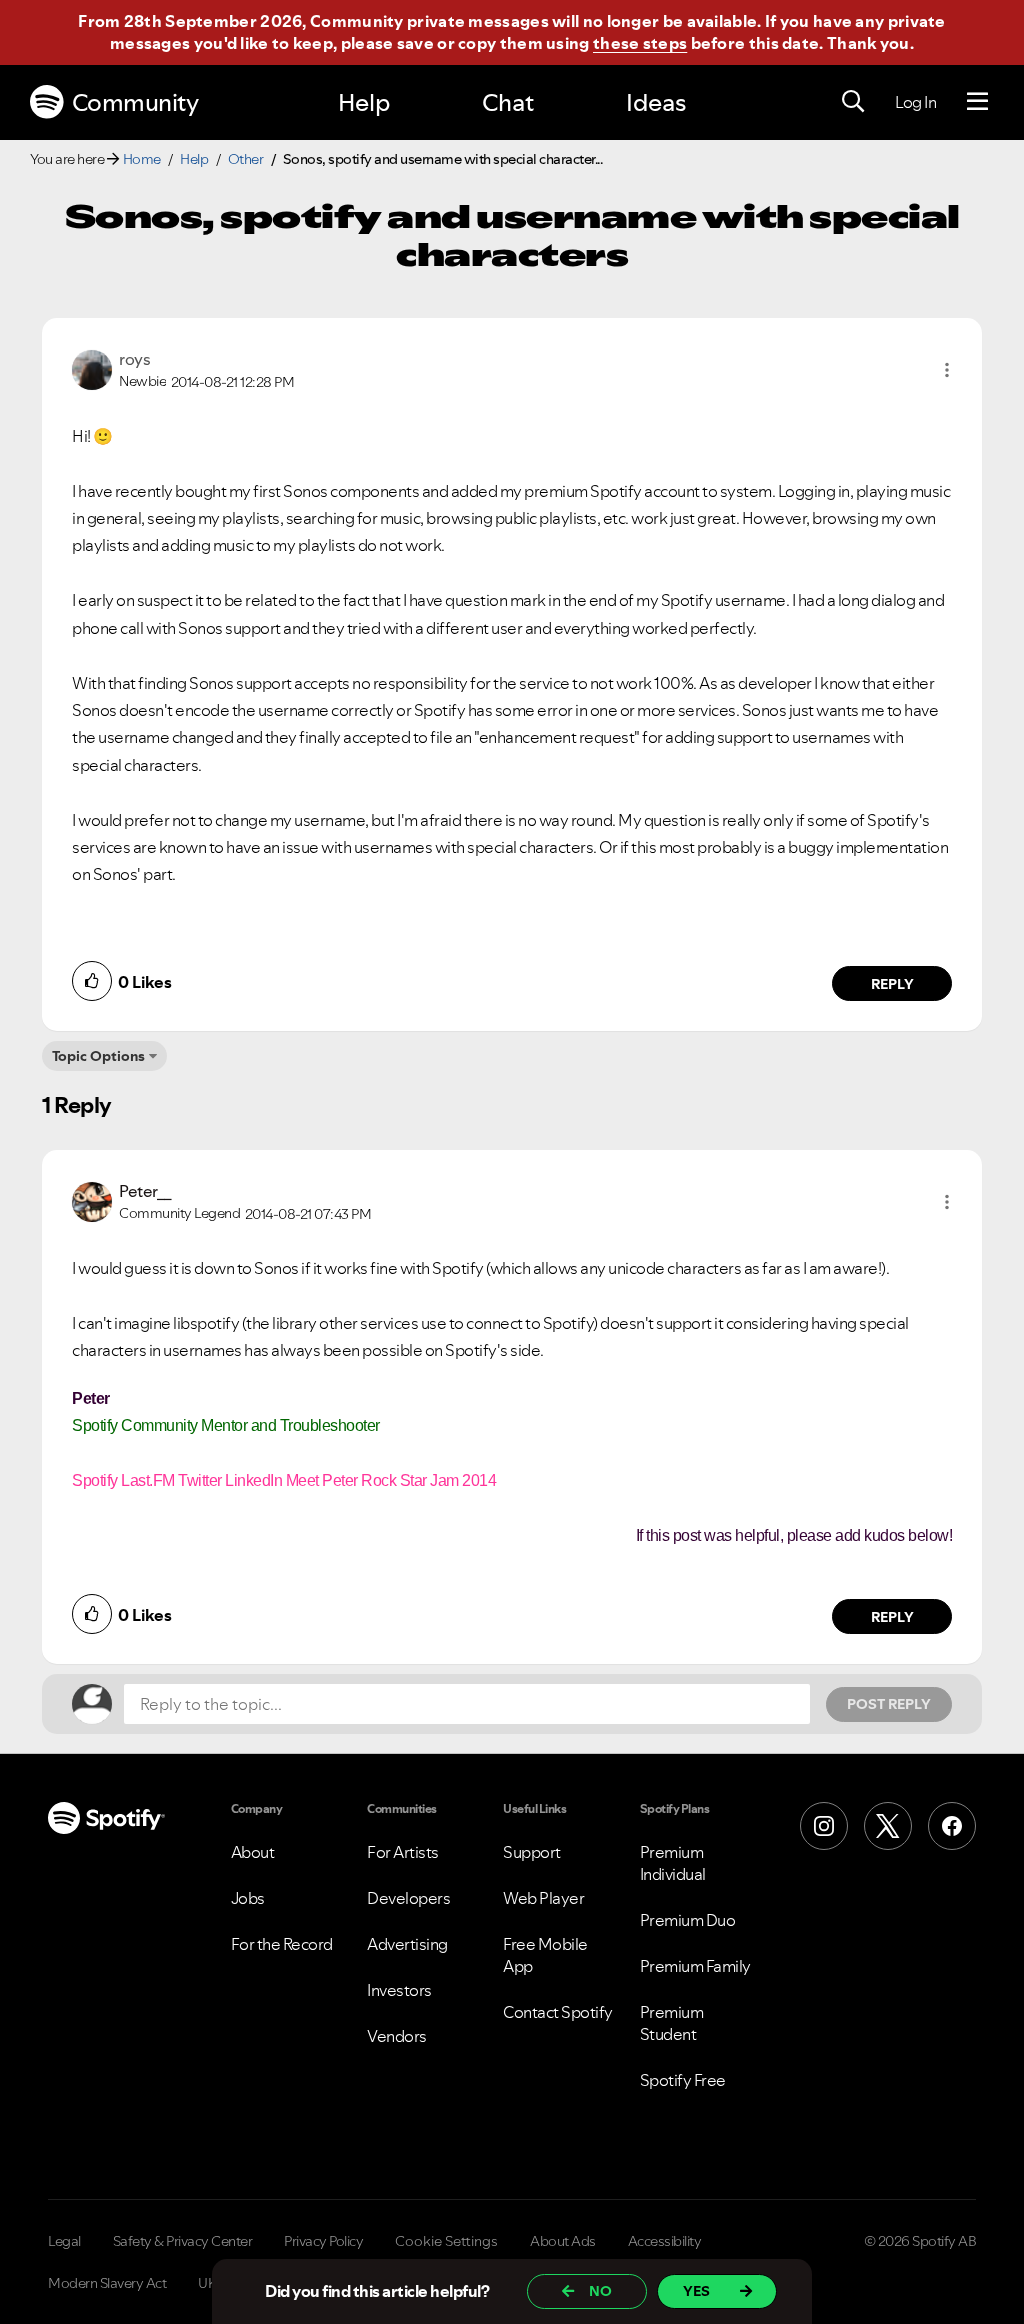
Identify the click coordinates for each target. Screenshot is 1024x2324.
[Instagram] (824, 1826)
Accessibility (665, 2241)
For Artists (403, 1852)
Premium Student (672, 2023)
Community (135, 102)
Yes (696, 2291)
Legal (64, 2241)
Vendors (397, 2036)
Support (532, 1852)
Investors (399, 1990)
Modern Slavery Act (107, 2283)
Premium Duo (688, 1920)
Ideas (656, 102)
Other (246, 159)
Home (142, 159)
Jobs (248, 1898)
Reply (892, 984)
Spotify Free (683, 2080)
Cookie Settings (446, 2241)
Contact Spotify (558, 2012)
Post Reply (889, 1704)
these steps (640, 43)
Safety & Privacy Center (183, 2241)
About (253, 1852)
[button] (947, 370)
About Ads (563, 2241)
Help (364, 102)
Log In (915, 102)
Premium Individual (673, 1863)
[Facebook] (952, 1826)
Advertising (407, 1944)
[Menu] (977, 102)
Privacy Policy (323, 2241)
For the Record (282, 1944)
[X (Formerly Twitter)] (888, 1826)
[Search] (853, 102)
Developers (408, 1898)
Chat (508, 102)
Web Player (543, 1898)
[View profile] (92, 368)
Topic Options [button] (98, 1056)
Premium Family (695, 1966)
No (600, 2291)
